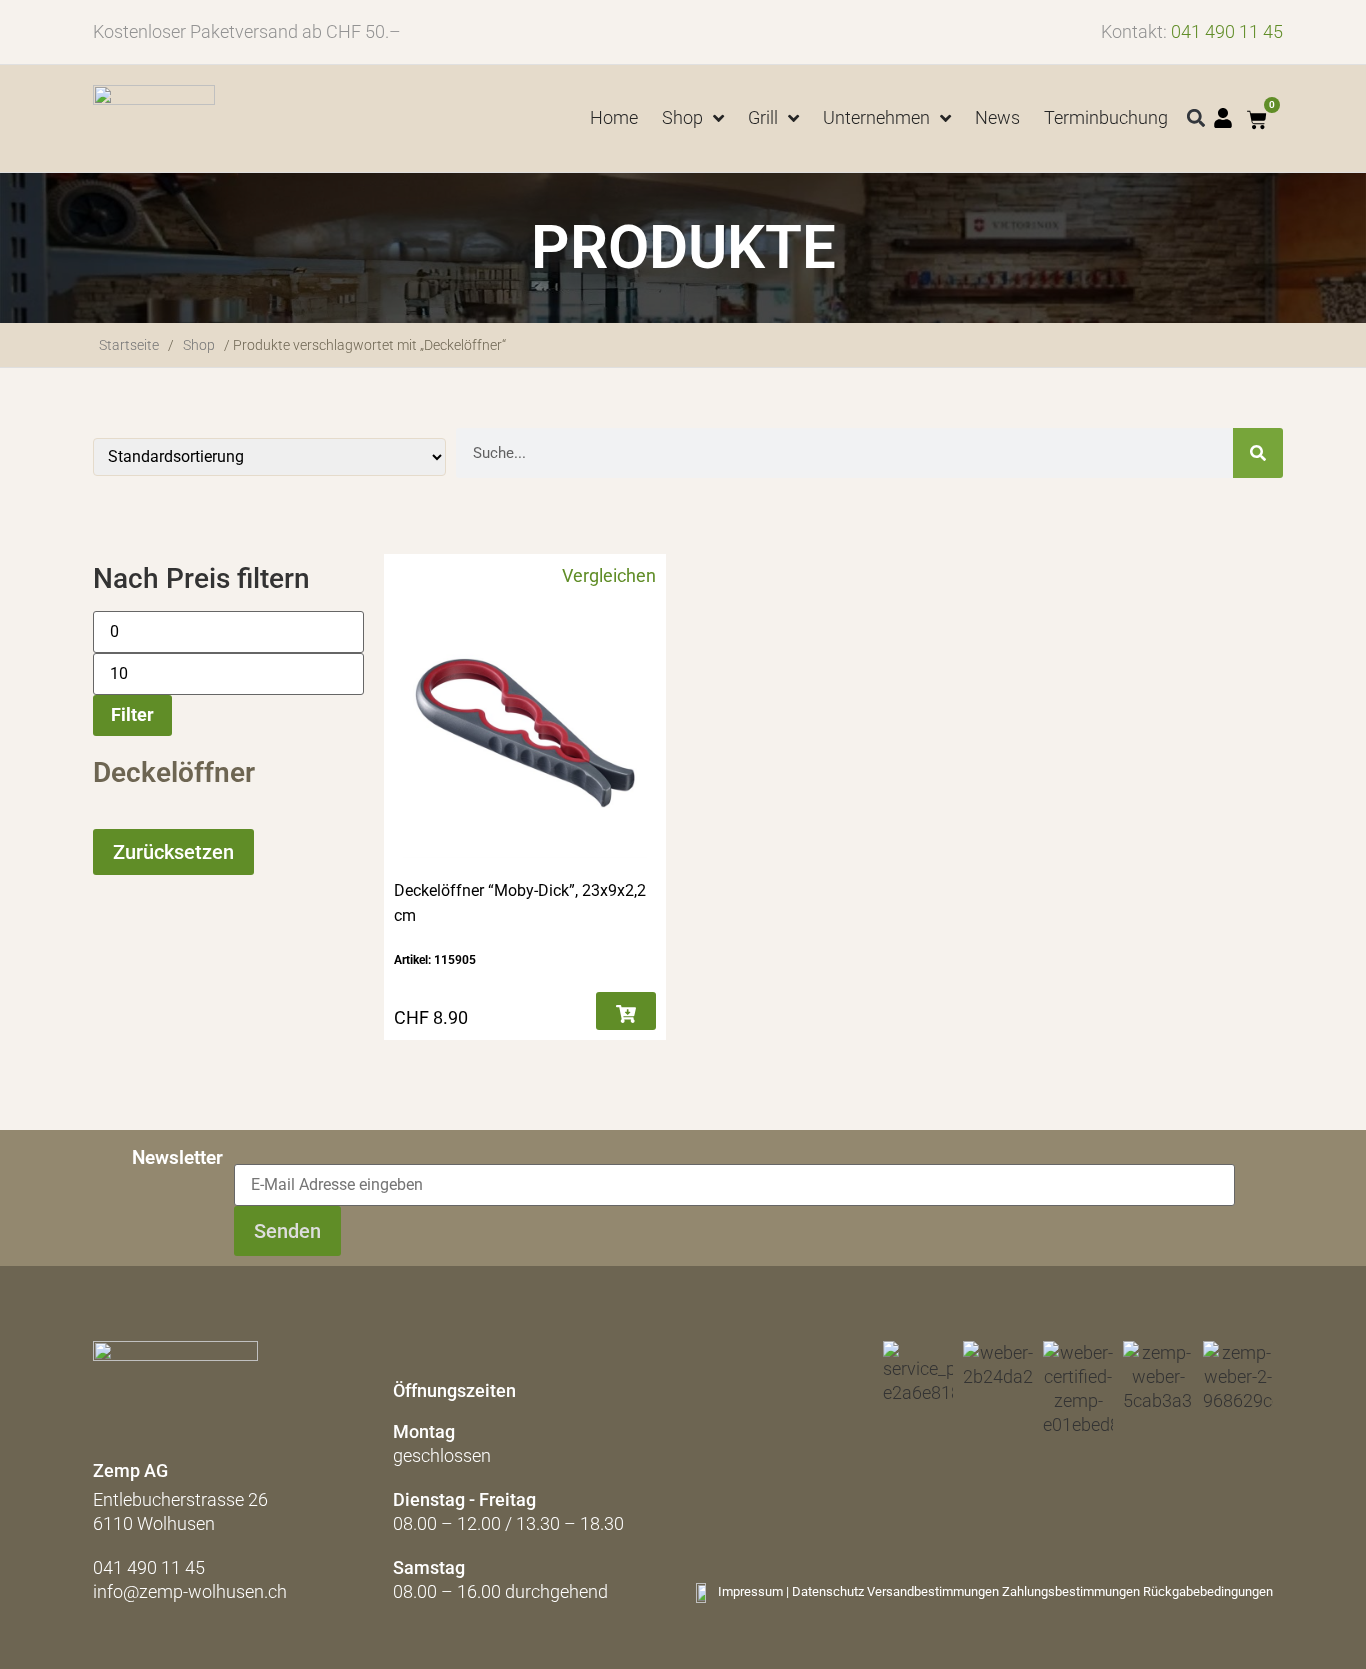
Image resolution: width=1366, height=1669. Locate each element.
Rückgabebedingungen (1208, 1591)
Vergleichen (609, 575)
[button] (1196, 118)
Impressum (750, 1591)
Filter (132, 714)
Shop (199, 345)
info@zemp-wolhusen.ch (190, 1591)
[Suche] (1258, 453)
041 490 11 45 (1227, 31)
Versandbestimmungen (933, 1591)
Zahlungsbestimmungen (1071, 1591)
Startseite (129, 345)
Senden (287, 1231)
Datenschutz (828, 1591)
